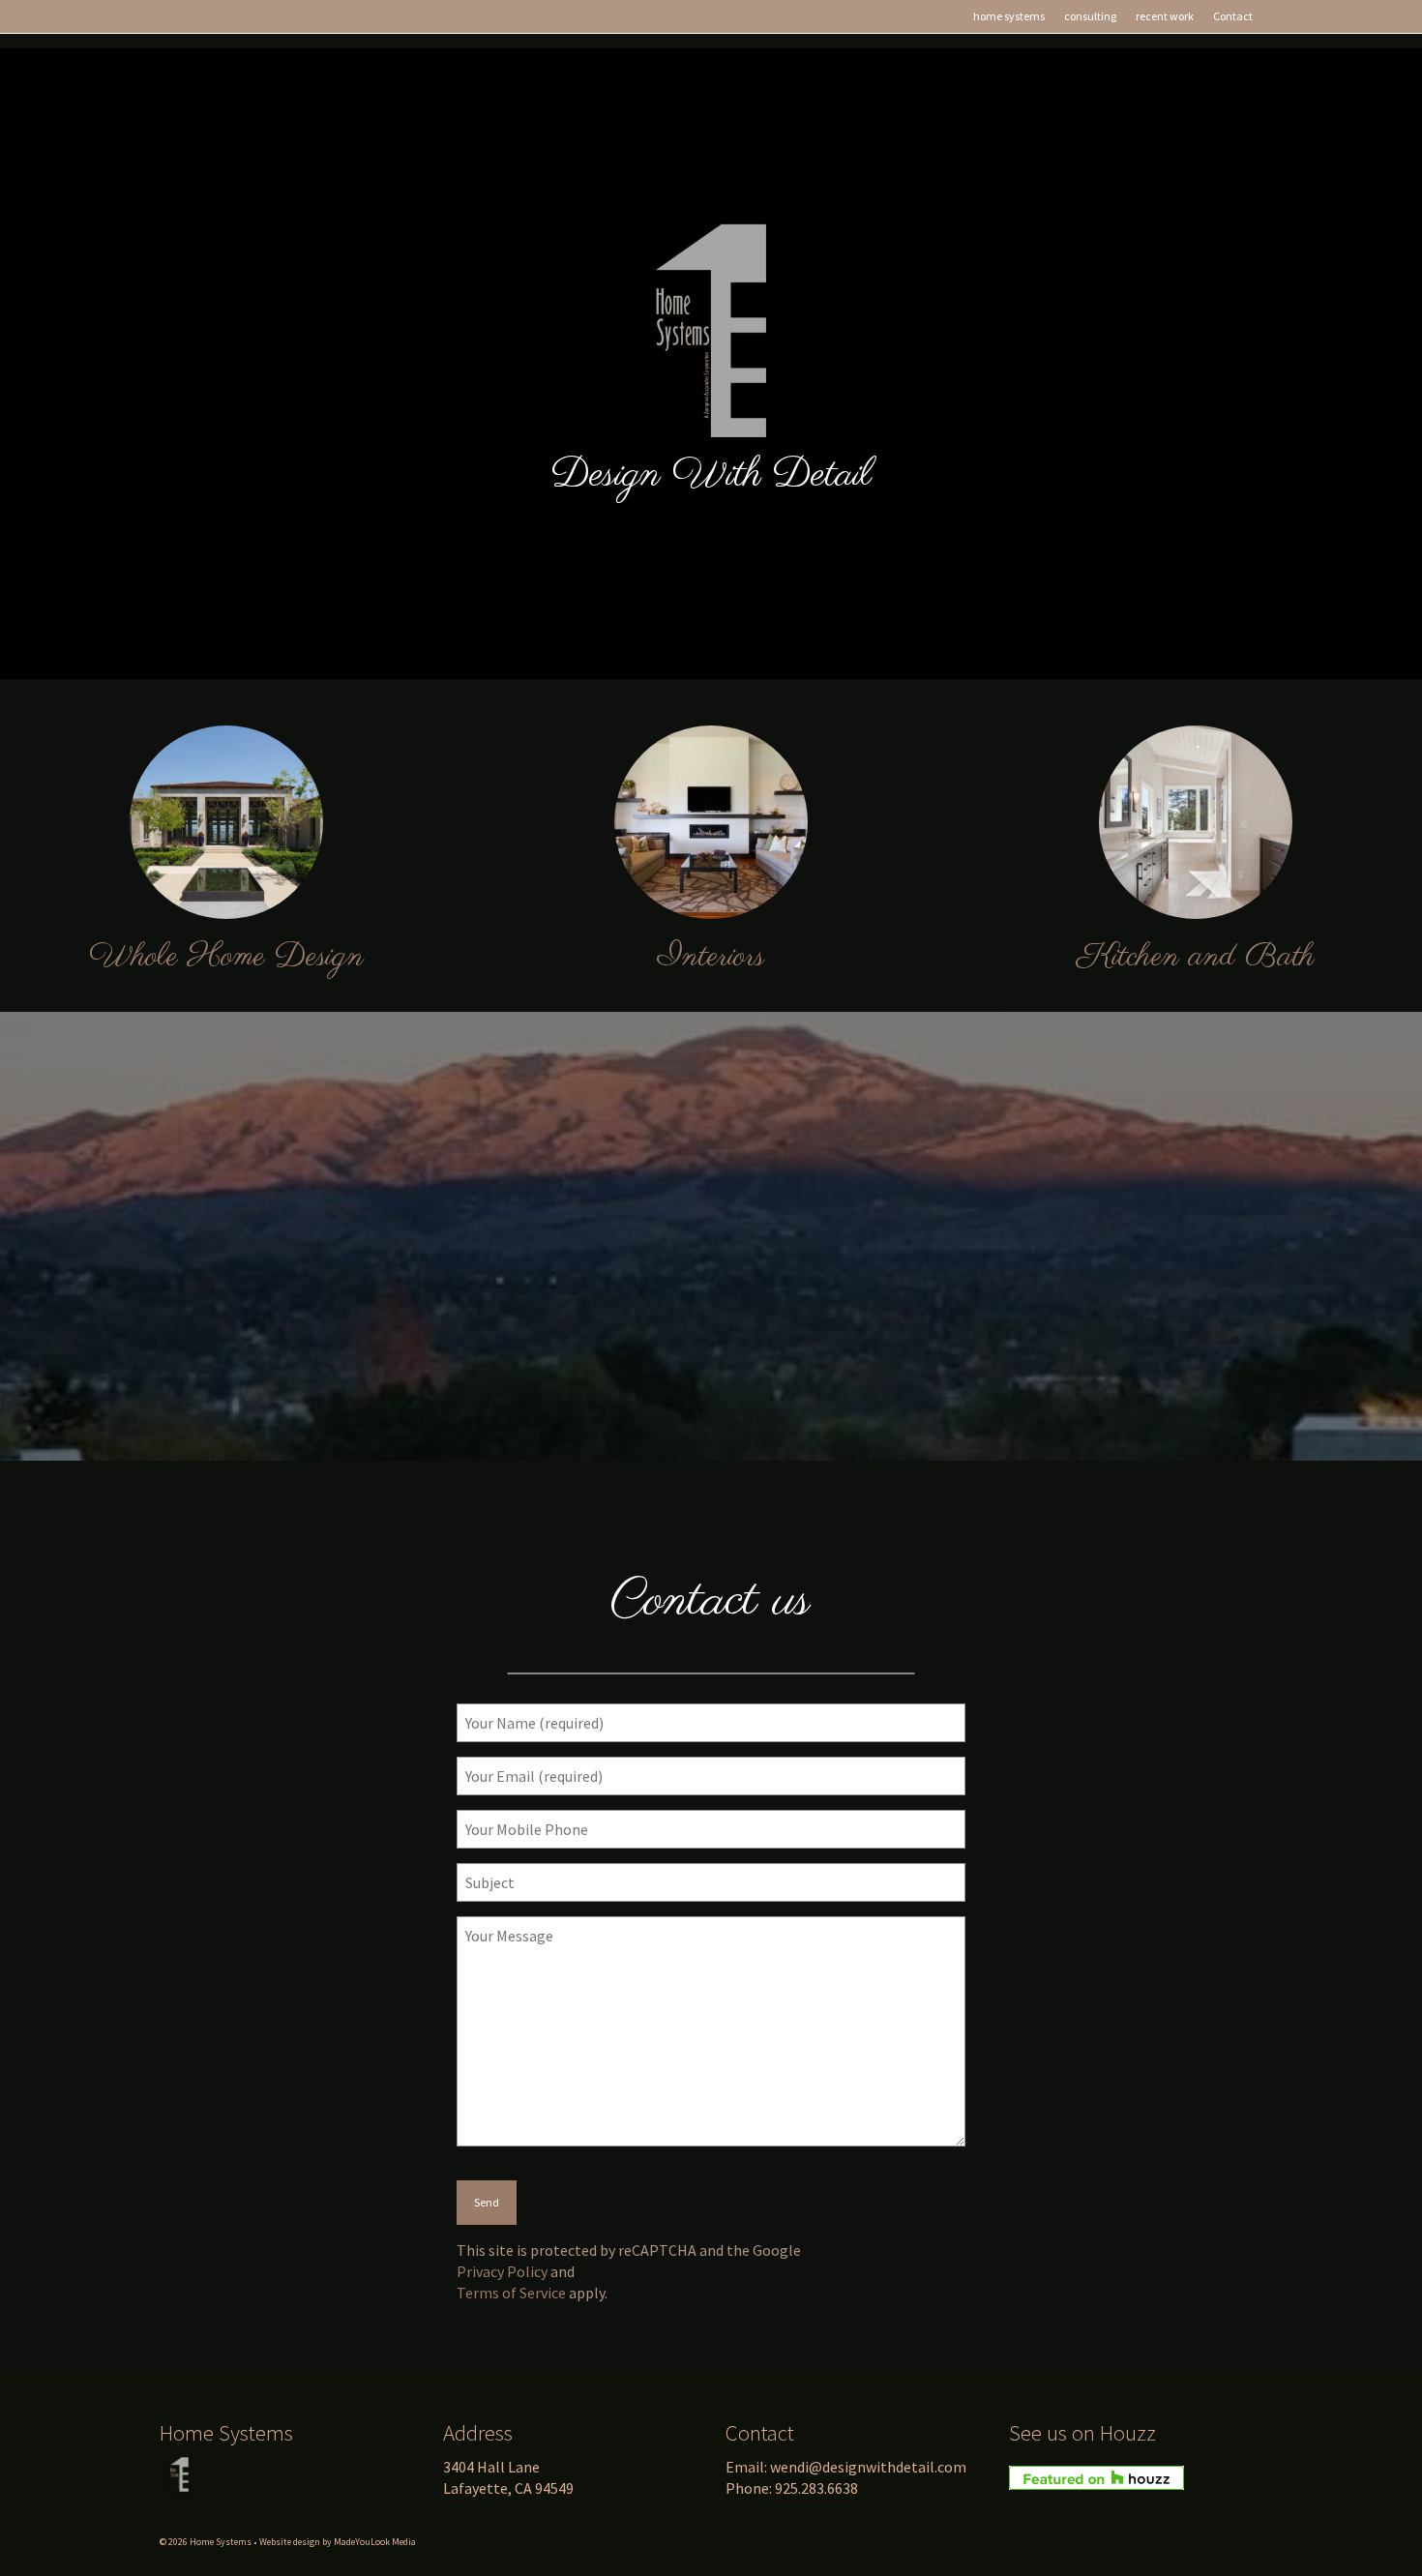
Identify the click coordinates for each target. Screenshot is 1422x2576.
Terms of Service (511, 2293)
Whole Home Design (226, 957)
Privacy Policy (502, 2271)
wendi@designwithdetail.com (868, 2467)
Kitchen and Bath (1196, 957)
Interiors (711, 957)
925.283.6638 (816, 2488)
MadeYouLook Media (375, 2542)
